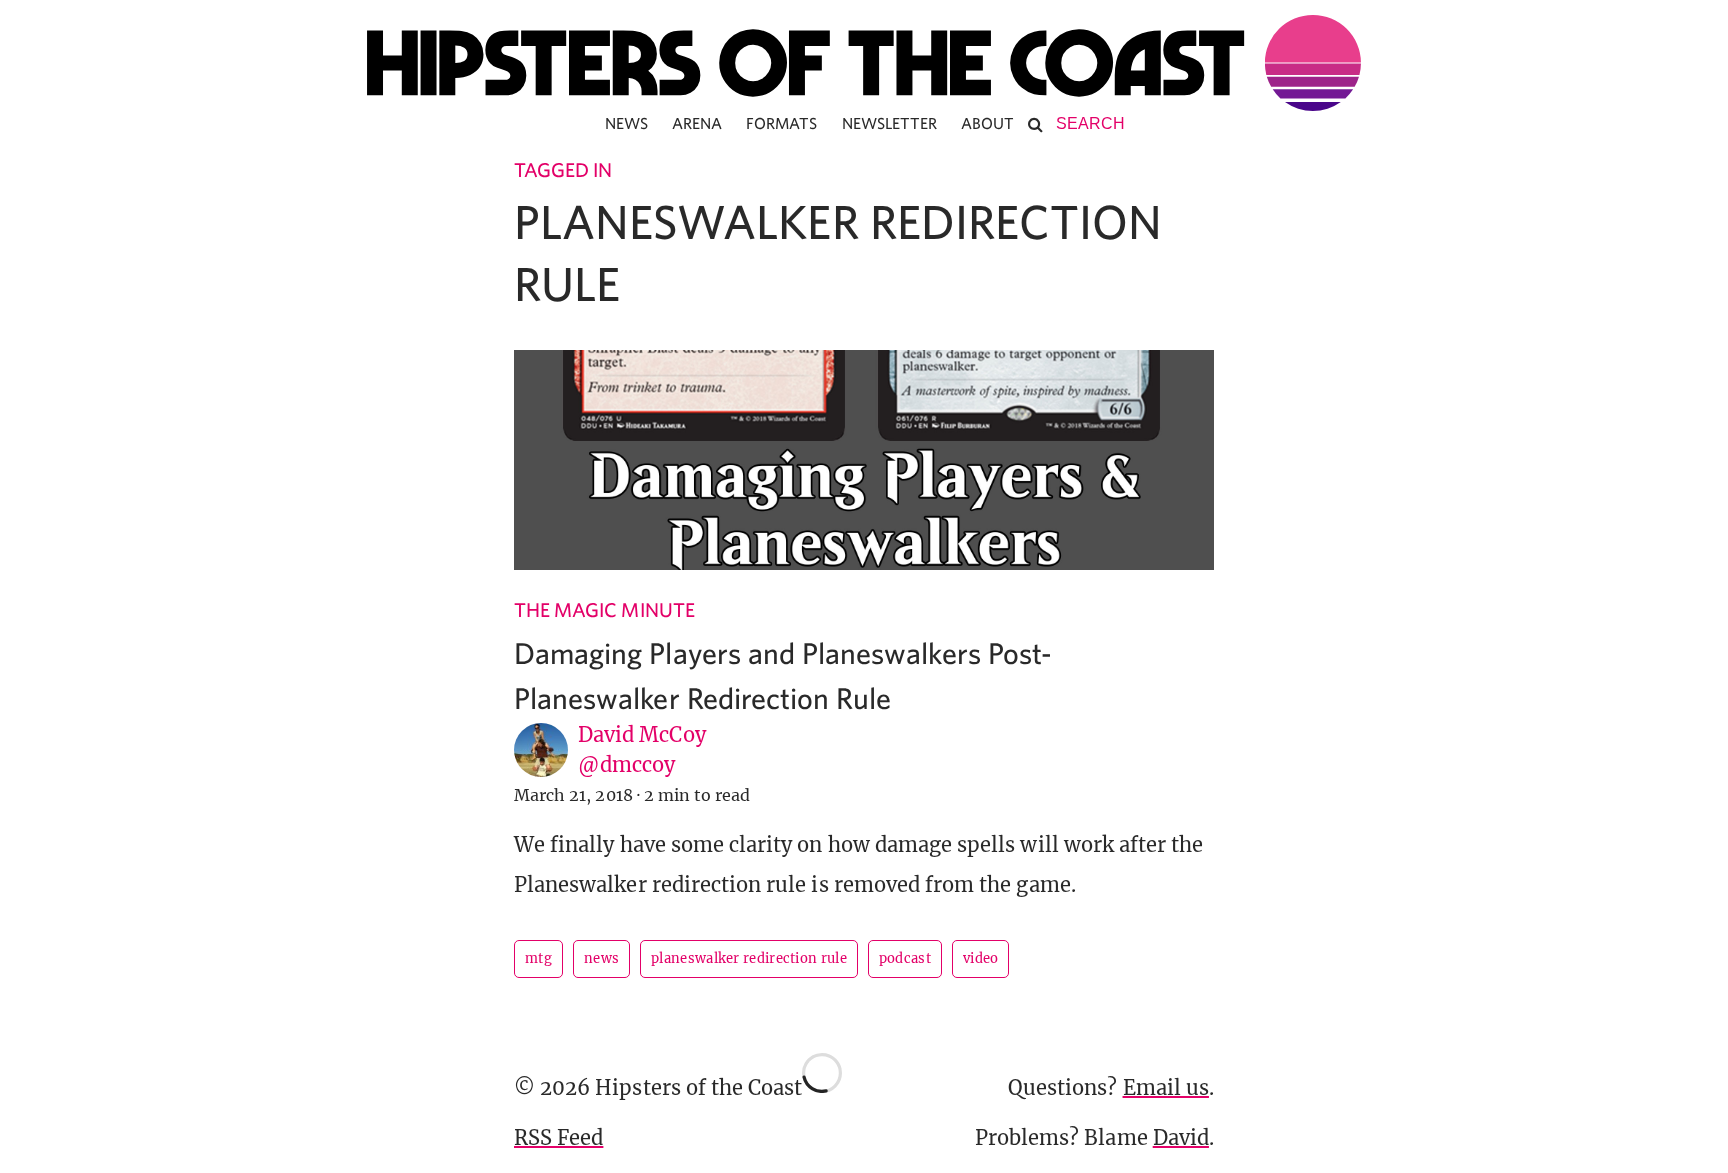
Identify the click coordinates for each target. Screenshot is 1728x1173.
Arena (697, 123)
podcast (905, 958)
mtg (538, 958)
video (981, 958)
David (1181, 1137)
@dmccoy (626, 764)
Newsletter (890, 123)
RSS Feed (558, 1137)
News (626, 123)
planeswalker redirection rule (749, 958)
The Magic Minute (604, 609)
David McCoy (642, 734)
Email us (1166, 1087)
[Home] (864, 63)
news (601, 958)
